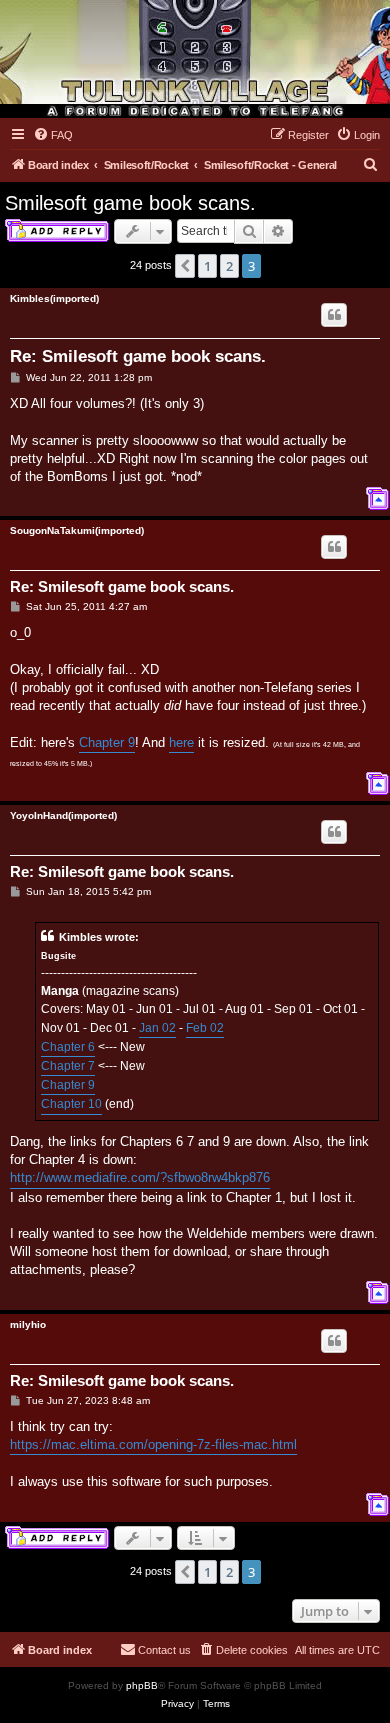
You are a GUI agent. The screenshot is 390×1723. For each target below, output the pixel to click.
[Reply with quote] (334, 315)
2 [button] (229, 266)
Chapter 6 (68, 1047)
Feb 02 (205, 1028)
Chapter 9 (107, 742)
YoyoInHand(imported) (63, 815)
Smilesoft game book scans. (130, 203)
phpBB (142, 1685)
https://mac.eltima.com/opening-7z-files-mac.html (153, 1444)
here (181, 742)
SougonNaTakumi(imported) (77, 530)
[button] (185, 266)
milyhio (28, 1324)
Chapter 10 (71, 1104)
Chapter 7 (68, 1066)
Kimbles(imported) (54, 298)
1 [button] (207, 266)
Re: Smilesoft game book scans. (138, 356)
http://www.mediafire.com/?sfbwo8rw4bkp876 (140, 1177)
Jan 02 (157, 1028)
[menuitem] (53, 135)
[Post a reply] (57, 231)
